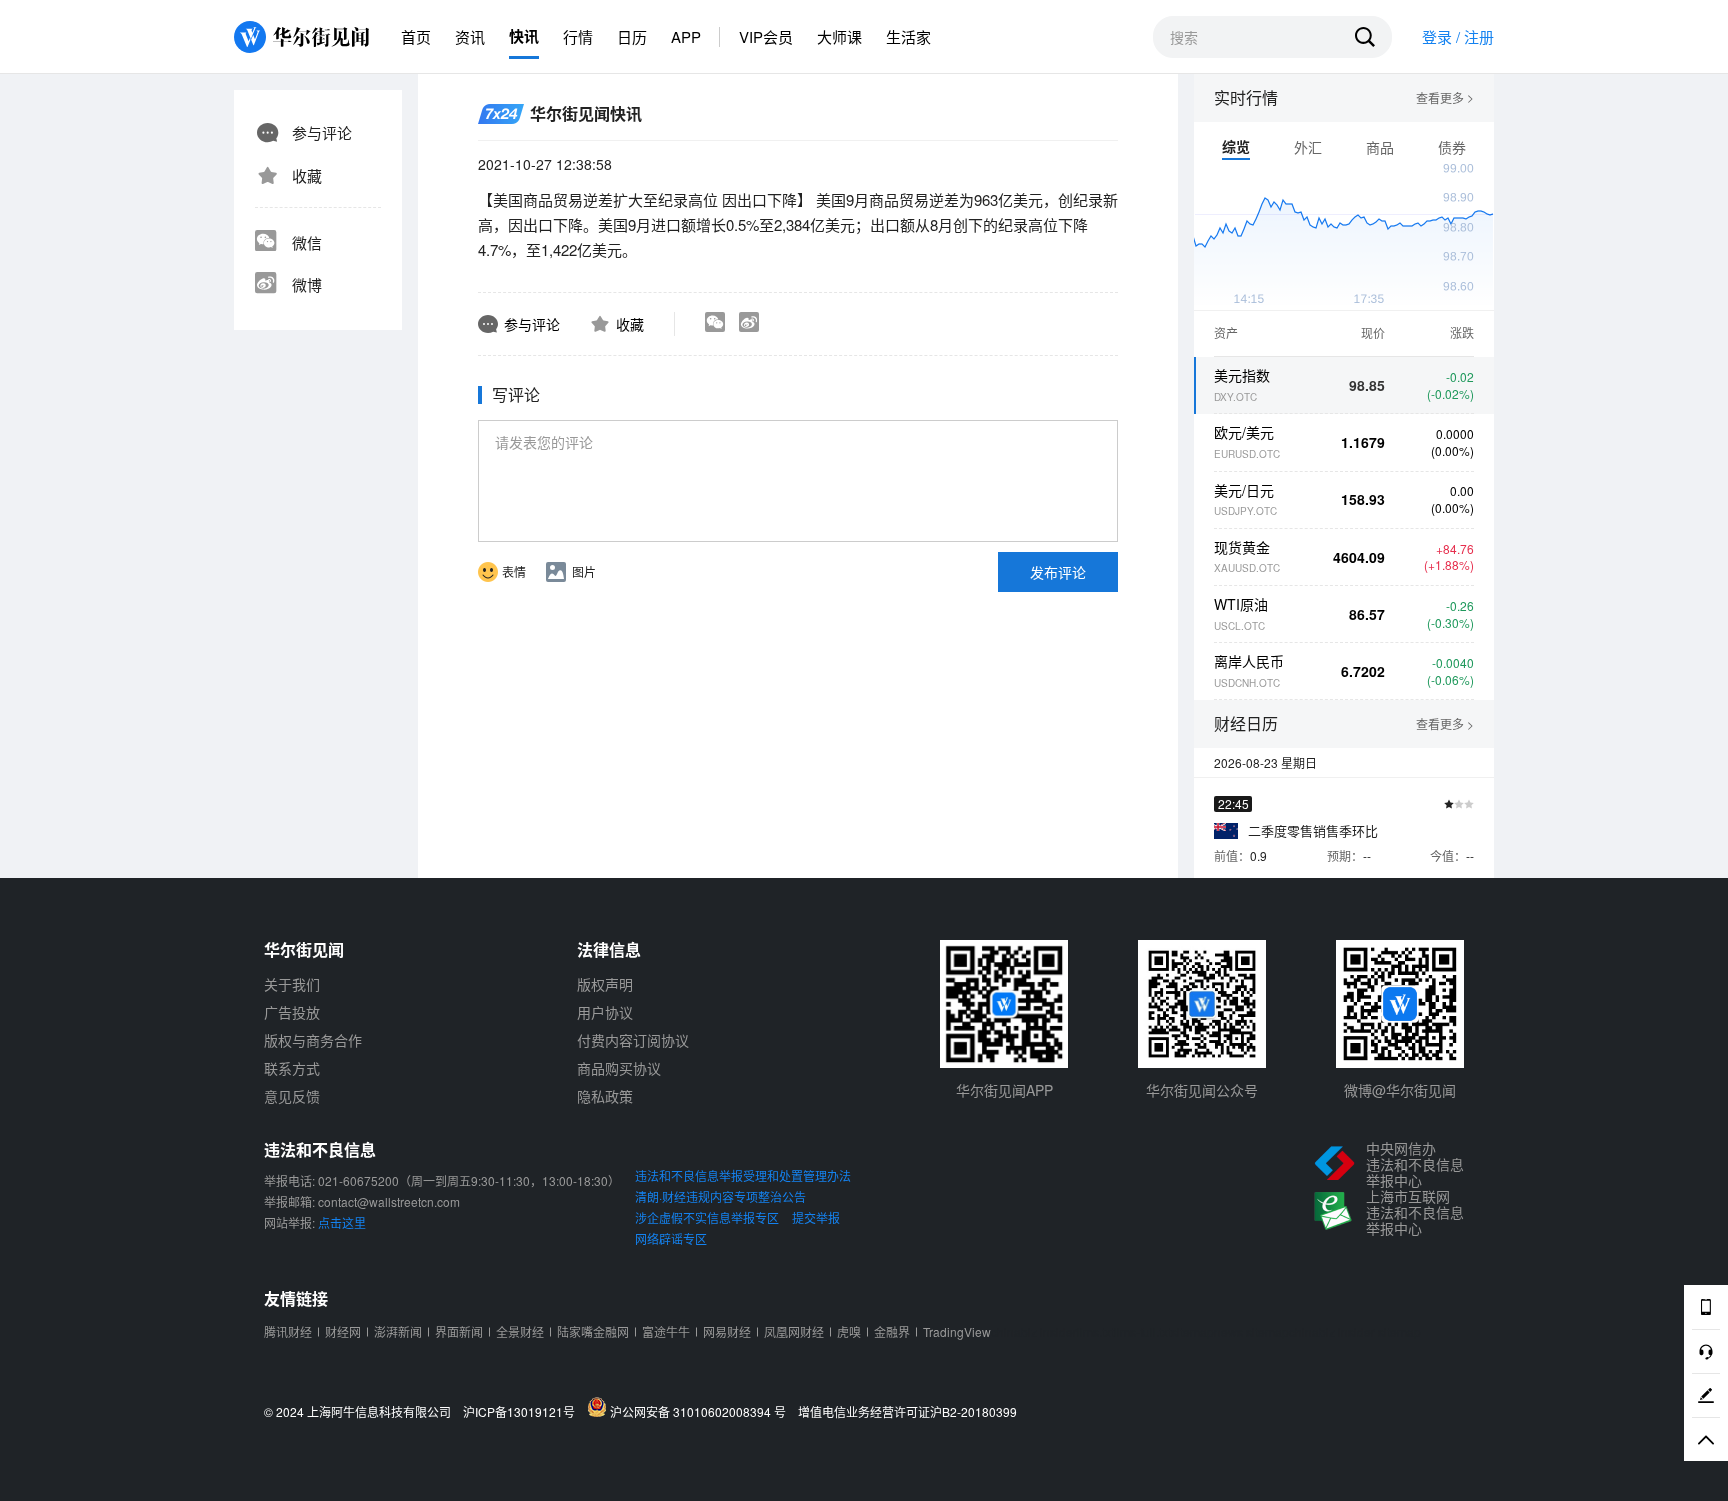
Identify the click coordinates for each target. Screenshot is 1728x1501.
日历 (632, 36)
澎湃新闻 (398, 1331)
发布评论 (1058, 572)
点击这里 (342, 1222)
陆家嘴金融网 (593, 1331)
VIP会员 (766, 36)
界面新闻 (459, 1331)
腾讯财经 (288, 1331)
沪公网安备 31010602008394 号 (701, 1411)
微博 (307, 284)
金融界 (892, 1331)
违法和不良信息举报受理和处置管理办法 (743, 1175)
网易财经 (727, 1331)
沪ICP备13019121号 (523, 1412)
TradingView (957, 1331)
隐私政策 (605, 1096)
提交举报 (816, 1217)
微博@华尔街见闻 (1400, 1090)
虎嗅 (849, 1331)
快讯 (524, 36)
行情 (578, 36)
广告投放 (292, 1012)
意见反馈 (292, 1096)
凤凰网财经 (794, 1331)
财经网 (343, 1331)
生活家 (908, 36)
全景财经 (520, 1331)
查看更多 (1445, 98)
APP (686, 36)
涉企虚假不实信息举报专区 (707, 1217)
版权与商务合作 (313, 1040)
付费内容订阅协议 (633, 1040)
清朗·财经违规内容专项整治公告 (720, 1196)
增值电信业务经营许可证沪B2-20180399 (907, 1412)
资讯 (470, 36)
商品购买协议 (619, 1068)
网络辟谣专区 (671, 1238)
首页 (416, 36)
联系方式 (292, 1068)
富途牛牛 (666, 1331)
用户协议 (605, 1012)
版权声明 (605, 984)
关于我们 (292, 984)
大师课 (839, 36)
